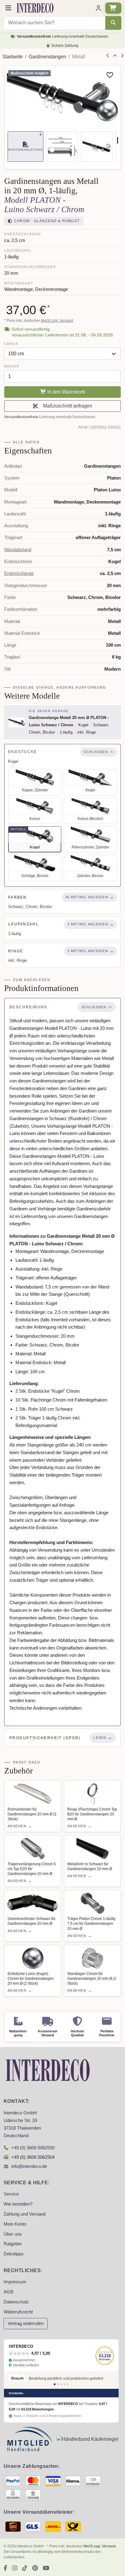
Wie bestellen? (18, 2204)
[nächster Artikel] (122, 56)
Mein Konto (15, 2224)
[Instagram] (15, 2568)
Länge (11, 344)
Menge (12, 366)
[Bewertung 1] (55, 2384)
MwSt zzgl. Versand (57, 321)
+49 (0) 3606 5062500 (33, 2148)
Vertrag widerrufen (26, 2323)
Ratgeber (13, 2244)
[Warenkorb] (113, 8)
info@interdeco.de (29, 2166)
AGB (8, 2292)
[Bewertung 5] (68, 2384)
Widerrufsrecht (18, 2312)
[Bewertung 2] (58, 2384)
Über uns (13, 2234)
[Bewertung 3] (61, 2384)
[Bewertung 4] (65, 2384)
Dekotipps (14, 2254)
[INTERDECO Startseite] (35, 8)
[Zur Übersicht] (115, 56)
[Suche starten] (113, 23)
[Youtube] (46, 2568)
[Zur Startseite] (48, 2070)
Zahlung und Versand (25, 2214)
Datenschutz (16, 2302)
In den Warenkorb (66, 392)
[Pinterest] (35, 2568)
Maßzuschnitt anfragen (66, 406)
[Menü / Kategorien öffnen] (8, 8)
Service (11, 2194)
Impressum (15, 2282)
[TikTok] (25, 2568)
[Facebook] (5, 2568)
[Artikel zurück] (108, 56)
